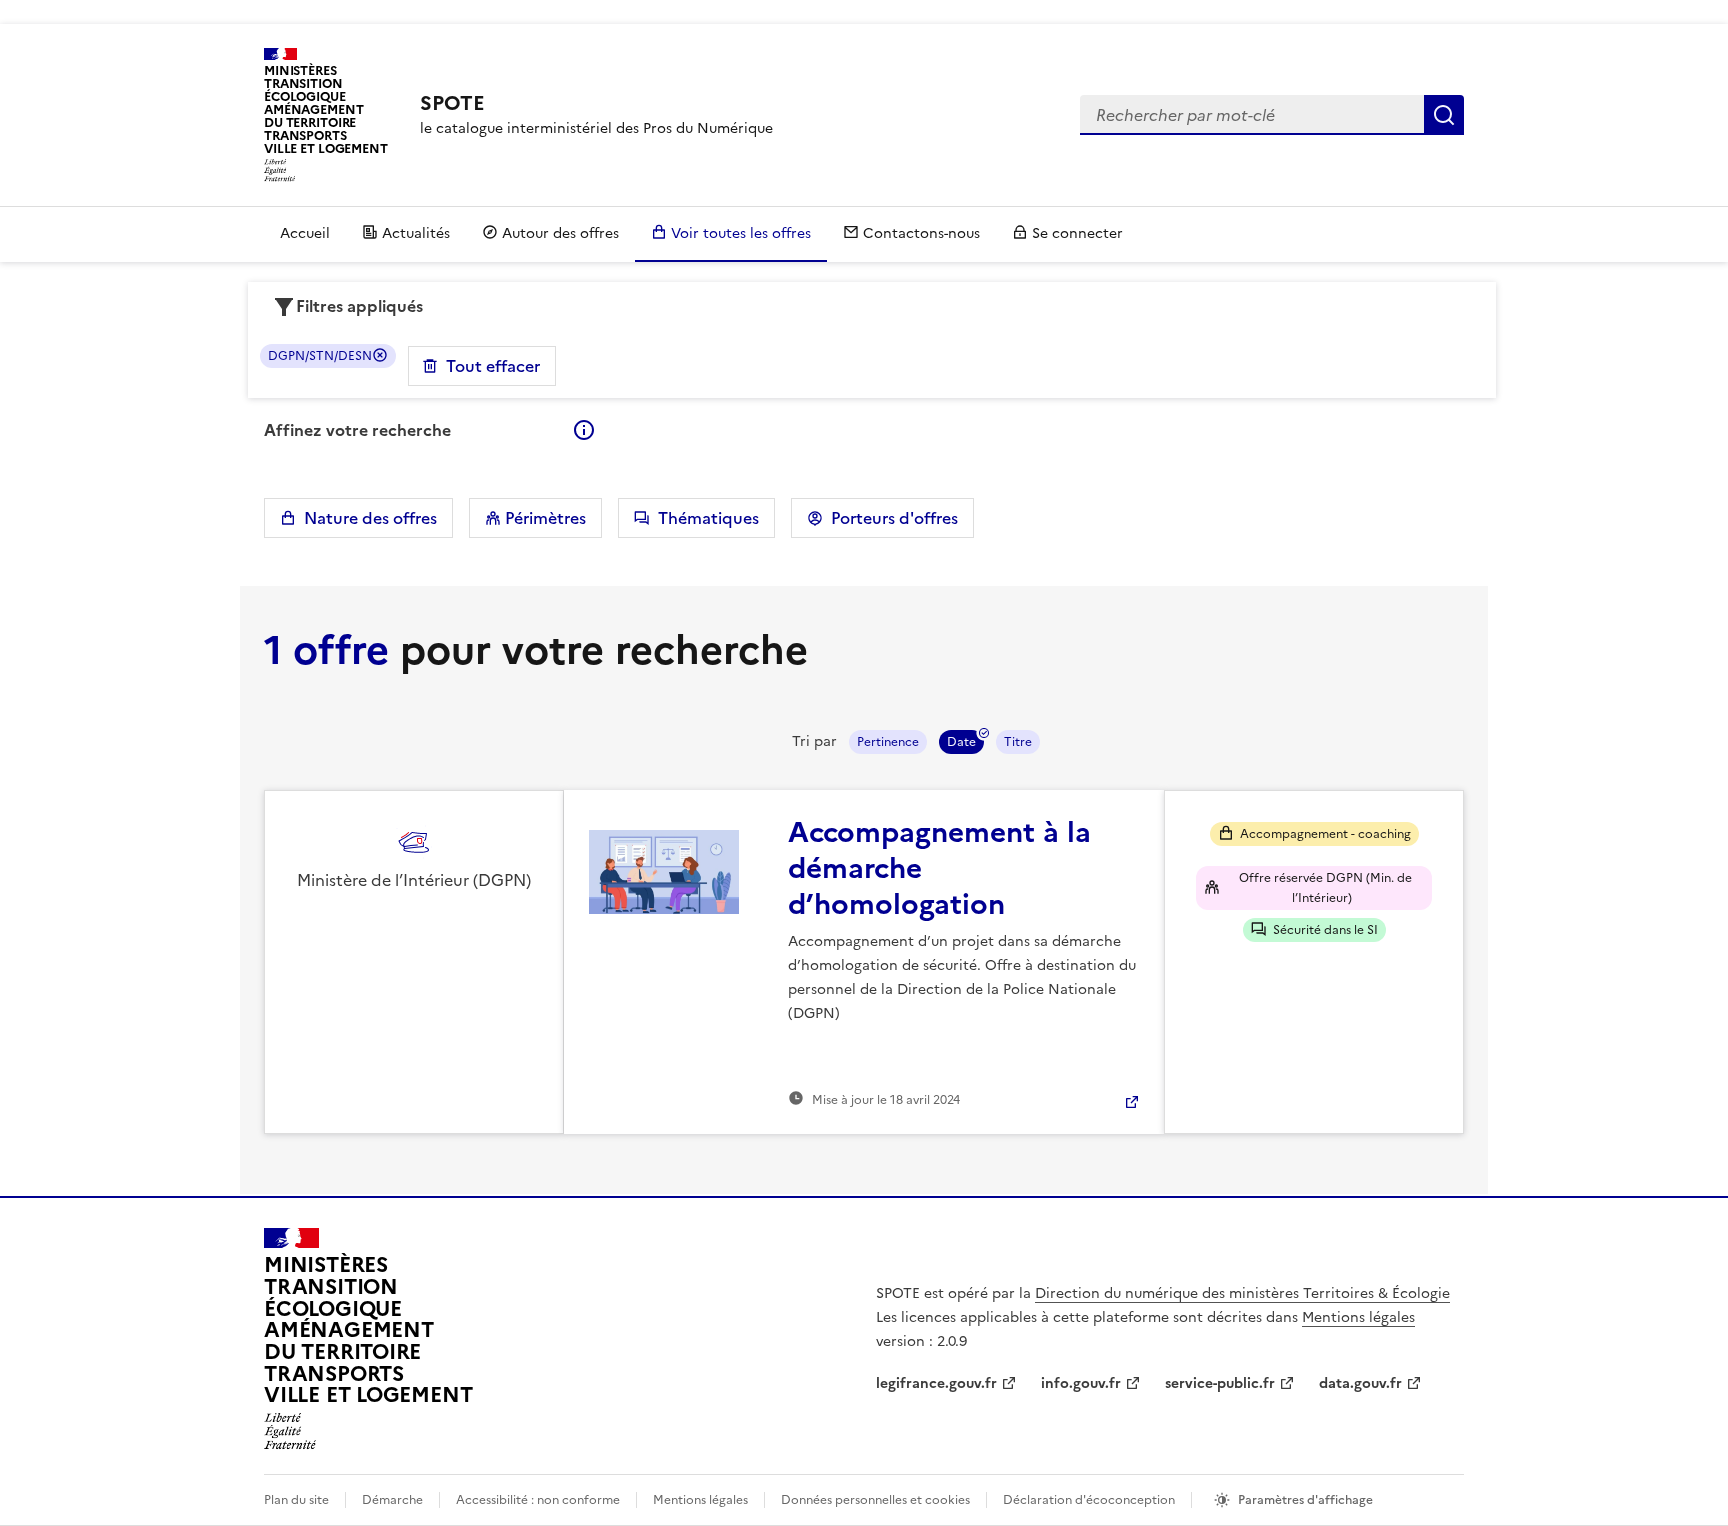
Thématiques (704, 518)
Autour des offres (560, 233)
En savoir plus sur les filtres (584, 430)
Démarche (392, 1500)
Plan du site (296, 1500)
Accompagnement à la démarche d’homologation (939, 868)
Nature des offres (366, 518)
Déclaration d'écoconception (1089, 1500)
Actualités (416, 233)
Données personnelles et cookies (875, 1500)
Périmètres (543, 518)
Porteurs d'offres (890, 518)
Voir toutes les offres (741, 233)
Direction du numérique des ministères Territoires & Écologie (1242, 1293)
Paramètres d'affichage (1305, 1500)
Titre (1018, 742)
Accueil (305, 233)
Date (961, 742)
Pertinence (888, 742)
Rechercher (1444, 115)
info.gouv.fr (1081, 1383)
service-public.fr (1220, 1383)
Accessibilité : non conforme (538, 1500)
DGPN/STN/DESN (320, 356)
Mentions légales (1358, 1317)
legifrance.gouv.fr (936, 1383)
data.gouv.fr (1360, 1383)
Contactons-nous (921, 233)
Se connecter (1077, 233)
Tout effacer (493, 366)
